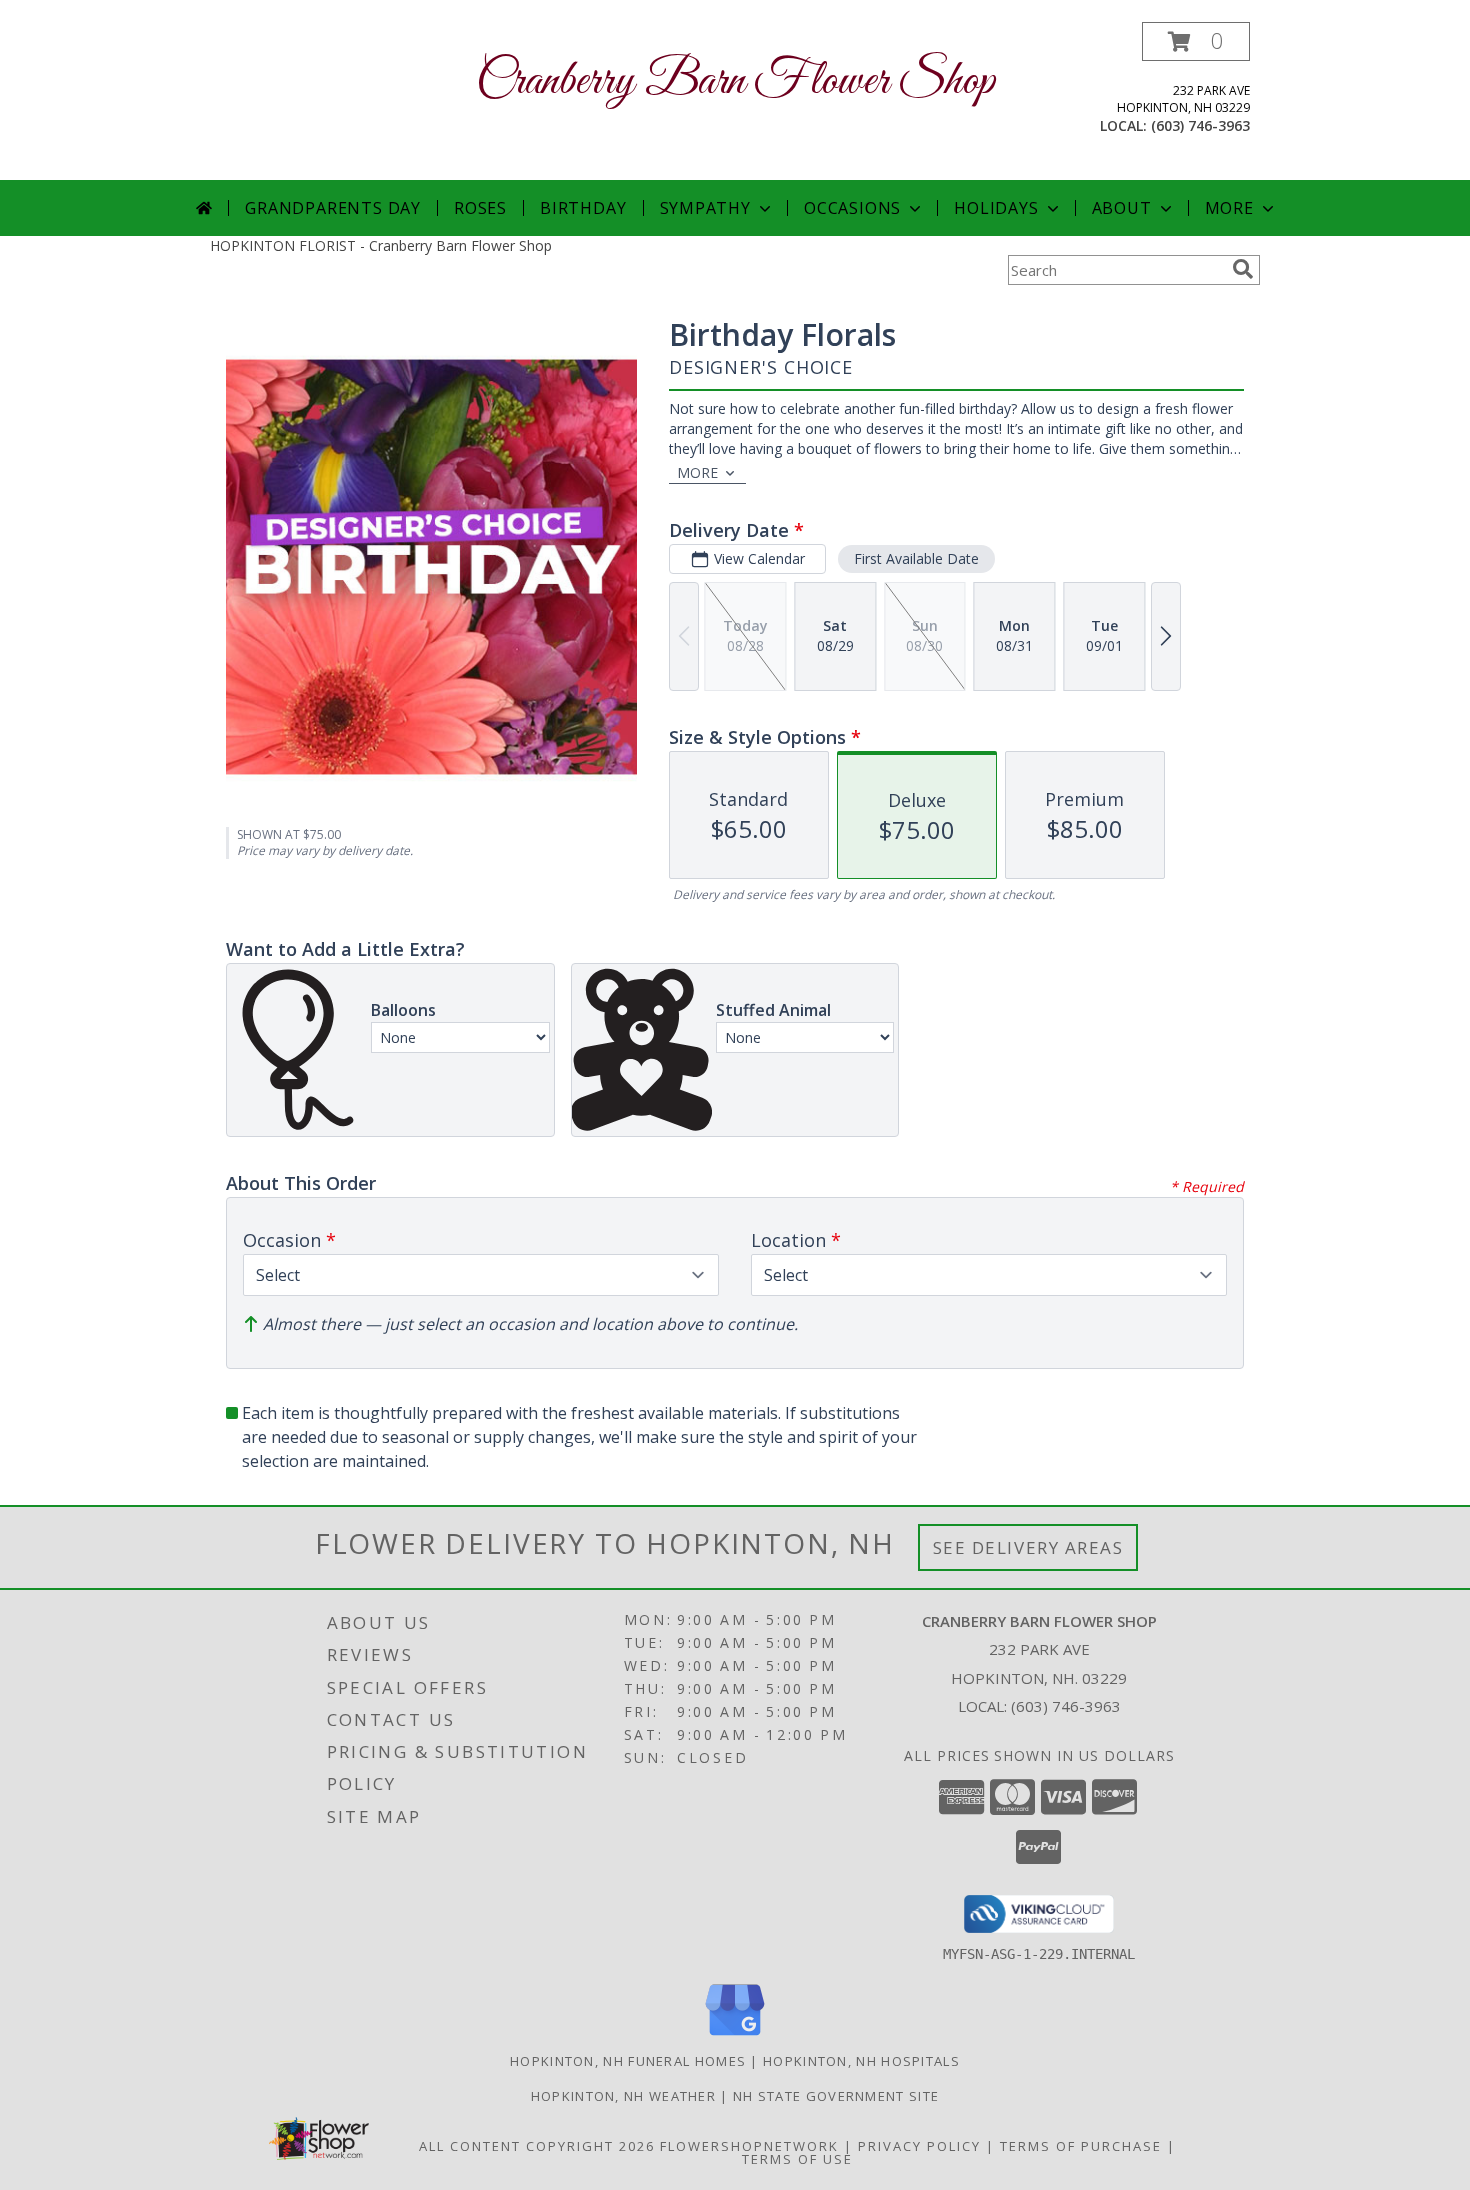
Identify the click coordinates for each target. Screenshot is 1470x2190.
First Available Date (916, 558)
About (1122, 208)
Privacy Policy (919, 2146)
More (1229, 208)
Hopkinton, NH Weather (623, 2096)
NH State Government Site (836, 2096)
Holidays (996, 208)
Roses (480, 208)
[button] (1196, 41)
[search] (1243, 269)
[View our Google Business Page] (735, 2036)
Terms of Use (797, 2159)
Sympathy (705, 208)
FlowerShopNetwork (749, 2146)
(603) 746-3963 (1200, 125)
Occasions (852, 208)
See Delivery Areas (1028, 1547)
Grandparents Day (333, 208)
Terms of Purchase (1081, 2146)
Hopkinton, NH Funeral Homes (628, 2061)
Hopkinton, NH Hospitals (861, 2061)
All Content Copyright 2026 (537, 2146)
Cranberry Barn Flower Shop (735, 81)
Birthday (583, 208)
